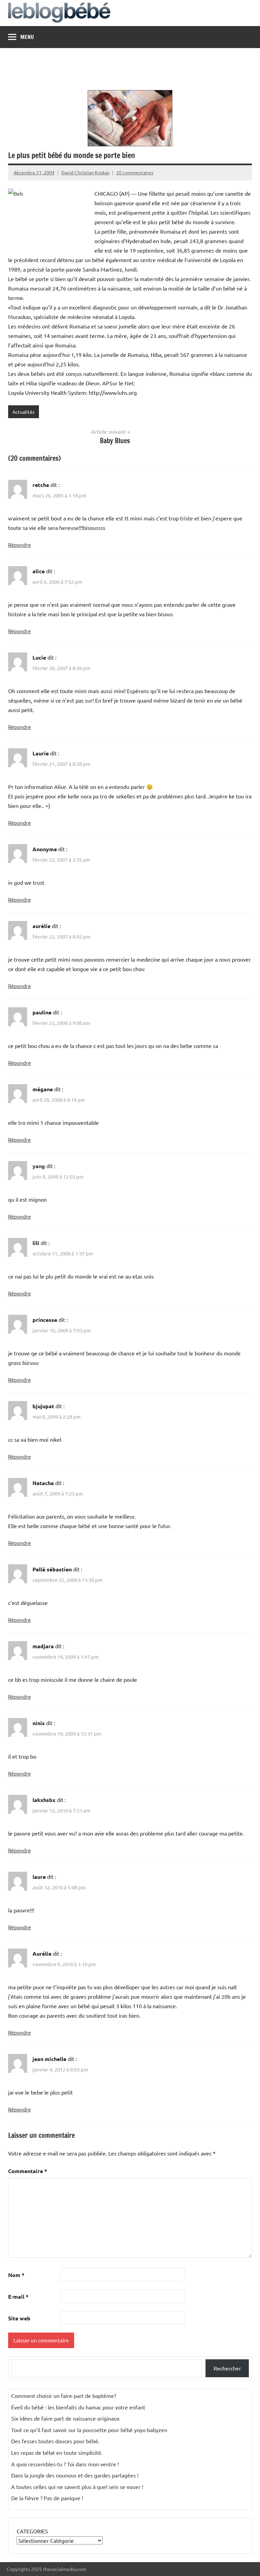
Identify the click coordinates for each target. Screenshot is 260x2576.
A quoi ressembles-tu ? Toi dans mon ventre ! (65, 2464)
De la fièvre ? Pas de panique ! (47, 2498)
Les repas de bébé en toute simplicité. (57, 2452)
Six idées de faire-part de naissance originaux (65, 2418)
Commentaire (28, 2171)
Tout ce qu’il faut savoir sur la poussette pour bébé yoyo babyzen (89, 2430)
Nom (16, 2275)
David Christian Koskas (85, 172)
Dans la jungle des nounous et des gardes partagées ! (75, 2475)
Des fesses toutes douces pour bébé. (55, 2441)
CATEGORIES (32, 2531)
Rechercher (227, 2368)
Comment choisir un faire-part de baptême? (64, 2396)
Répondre (19, 545)
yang (39, 1166)
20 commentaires (135, 172)
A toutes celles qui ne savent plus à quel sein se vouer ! (77, 2487)
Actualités (24, 412)
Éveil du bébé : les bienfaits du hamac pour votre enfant (78, 2407)
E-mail (18, 2296)
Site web (19, 2318)
